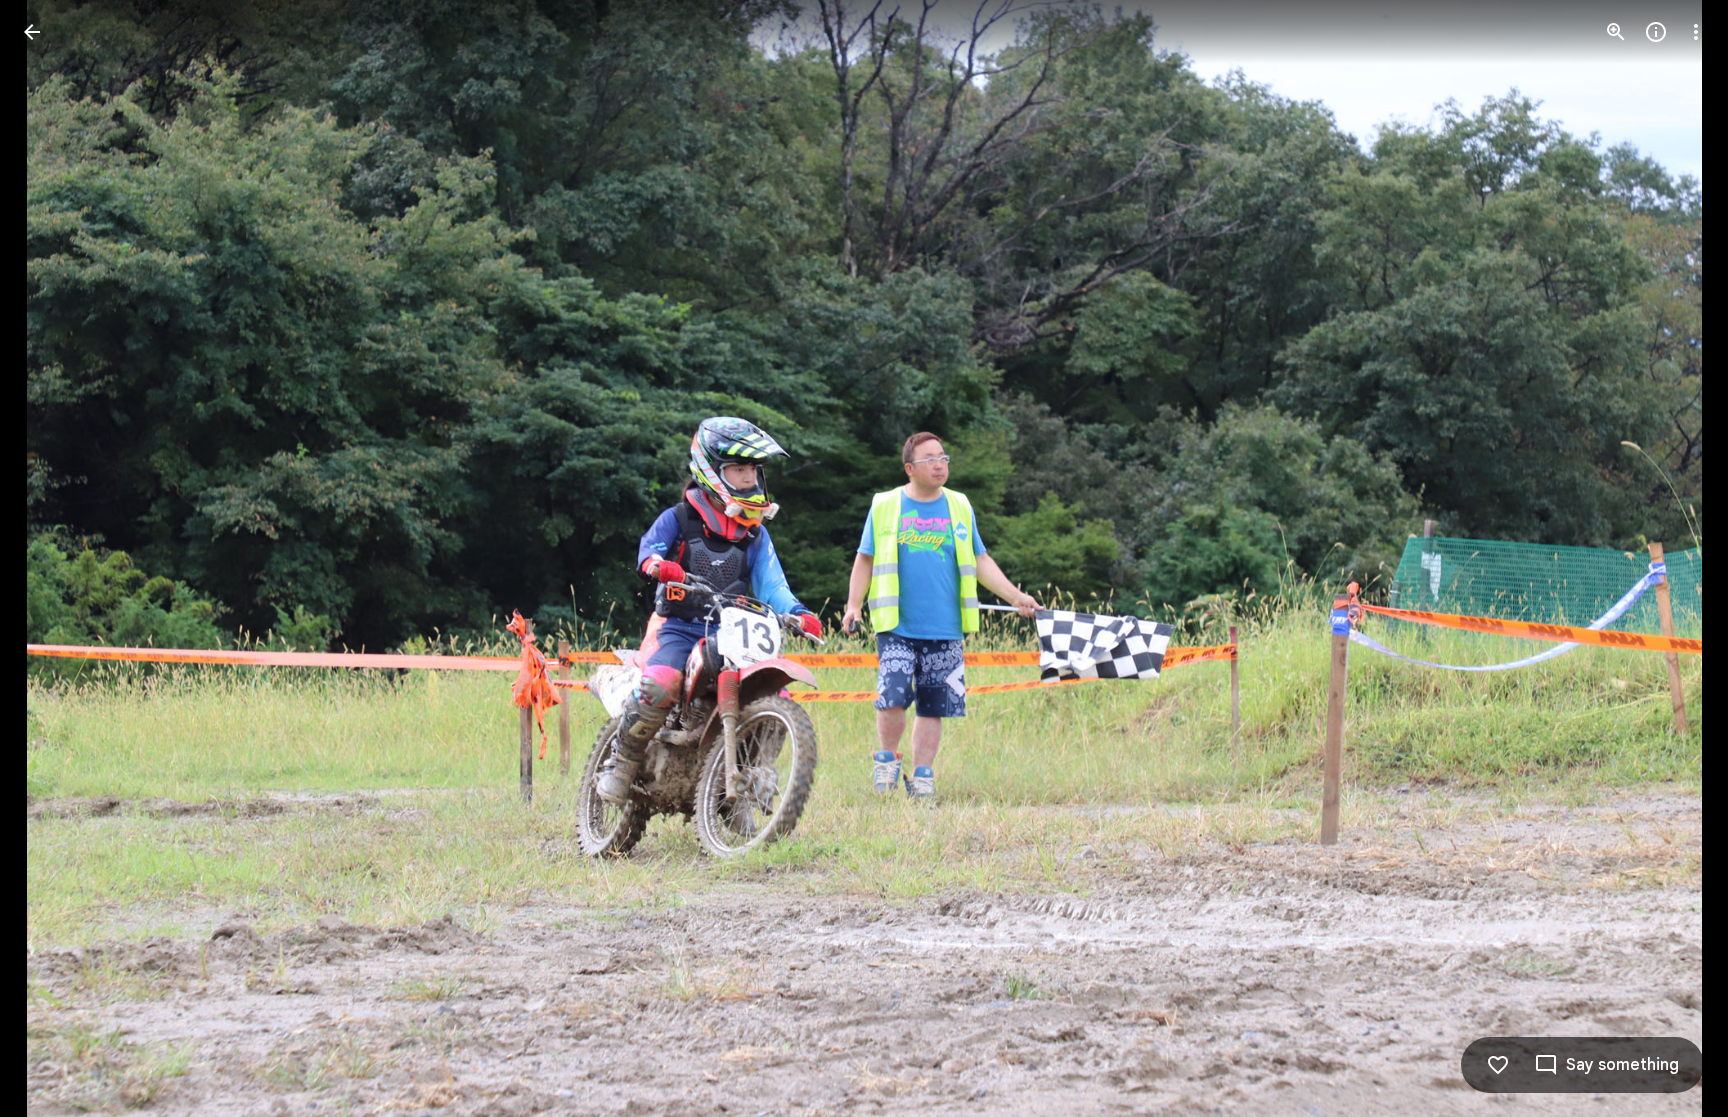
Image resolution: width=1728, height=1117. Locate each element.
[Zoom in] (1616, 32)
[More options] (1696, 32)
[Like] (1498, 1065)
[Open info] (1656, 32)
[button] (56, 559)
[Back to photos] (32, 32)
